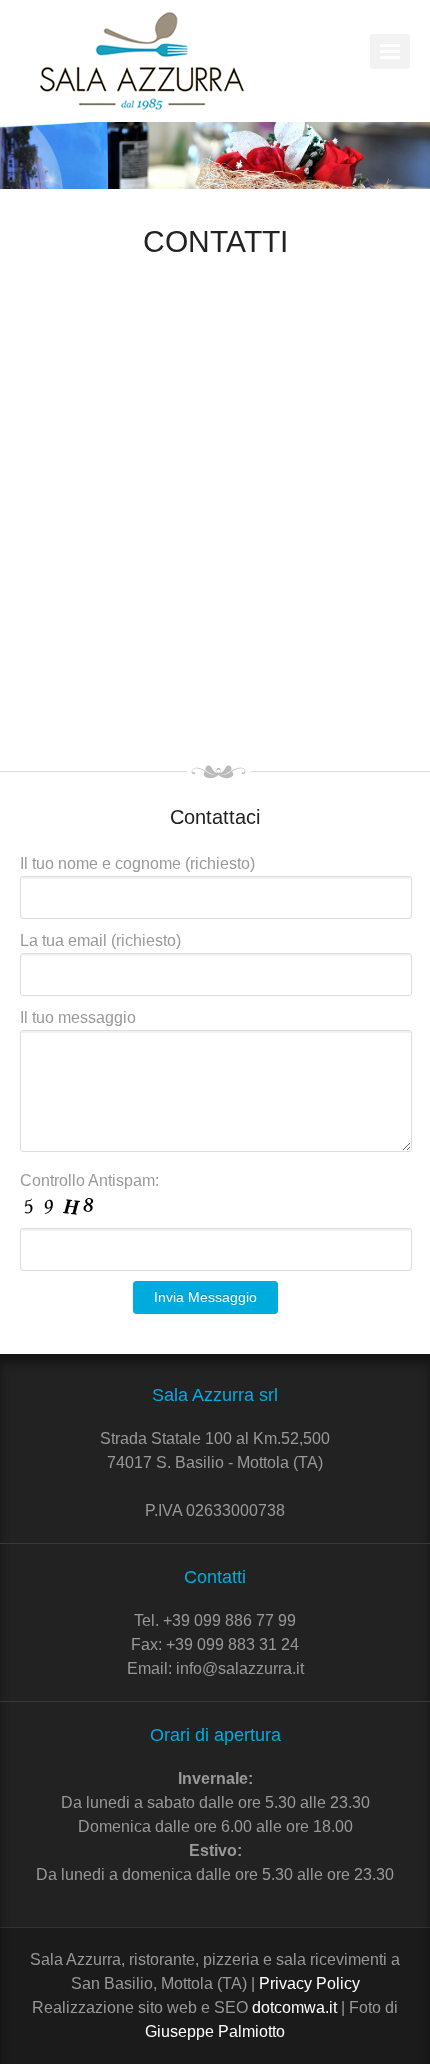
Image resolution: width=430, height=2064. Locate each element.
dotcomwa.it (294, 2007)
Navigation (390, 51)
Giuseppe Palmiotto (215, 2031)
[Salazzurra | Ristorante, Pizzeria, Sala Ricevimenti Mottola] (142, 61)
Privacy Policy (309, 1983)
